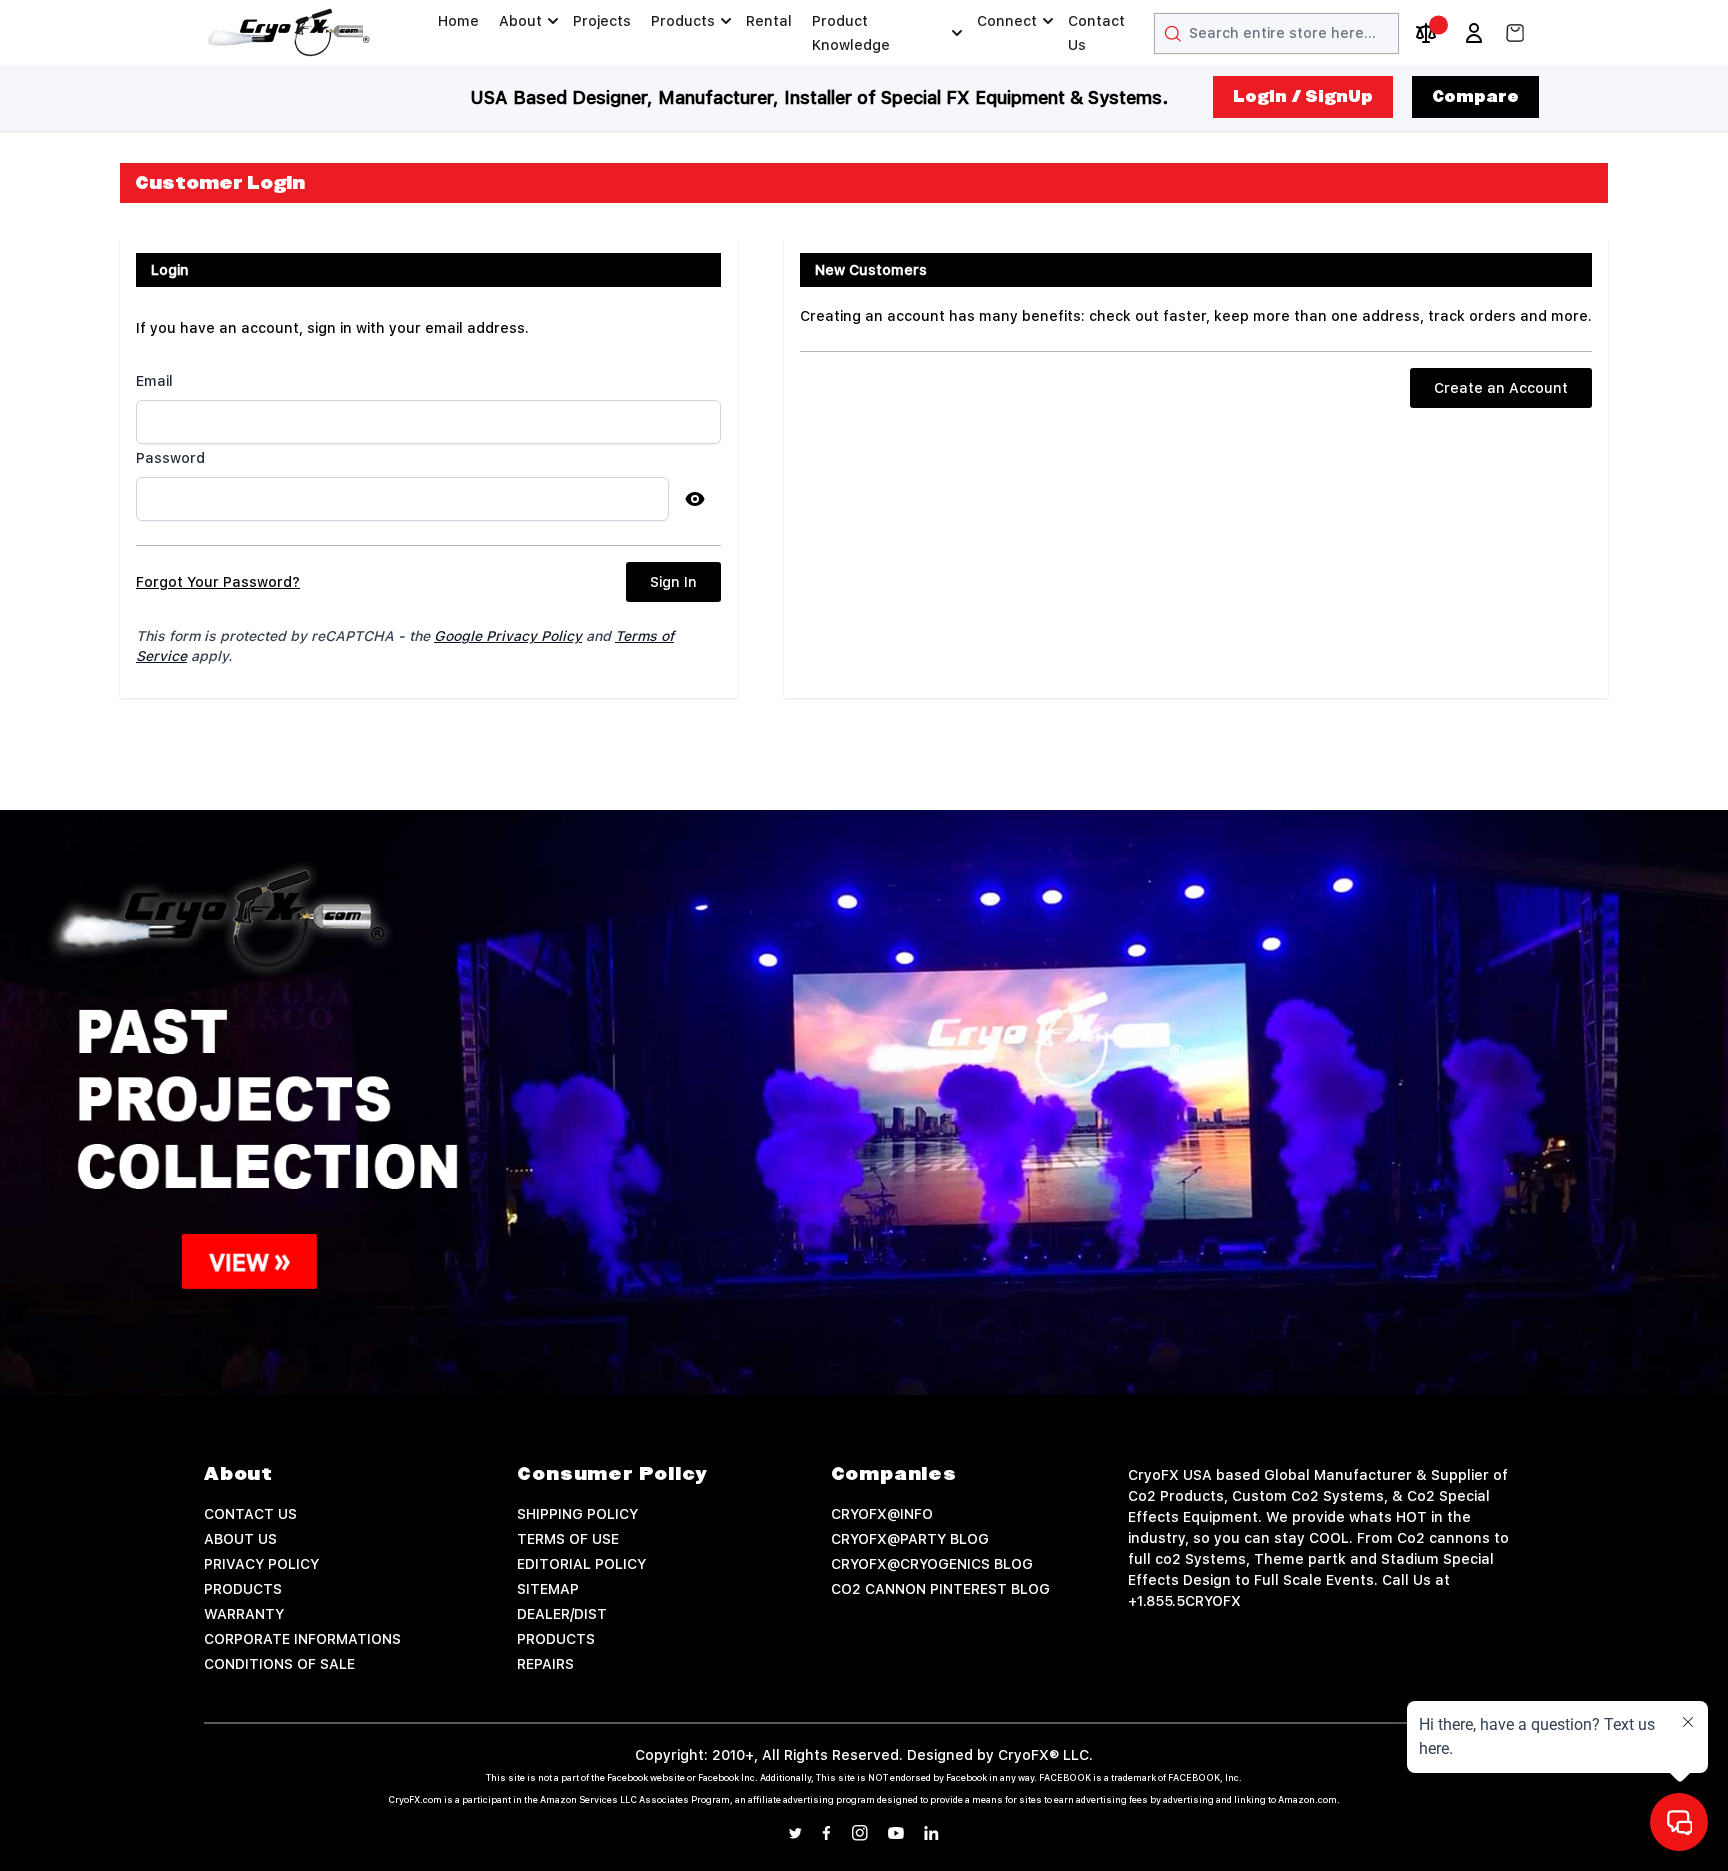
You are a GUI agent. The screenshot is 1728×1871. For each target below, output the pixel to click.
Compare (1475, 97)
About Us (240, 1539)
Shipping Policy (577, 1514)
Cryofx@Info (882, 1514)
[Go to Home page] (289, 32)
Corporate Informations (302, 1639)
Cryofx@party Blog (910, 1539)
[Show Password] (695, 499)
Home (458, 21)
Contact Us (1096, 33)
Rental (769, 21)
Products (683, 21)
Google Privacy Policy (508, 636)
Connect (1007, 21)
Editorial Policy (581, 1564)
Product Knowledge (851, 33)
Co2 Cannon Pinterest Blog (940, 1589)
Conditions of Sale (279, 1664)
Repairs (545, 1664)
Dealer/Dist (562, 1614)
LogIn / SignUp (1303, 97)
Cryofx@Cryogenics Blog (932, 1564)
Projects (602, 21)
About (520, 21)
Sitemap (548, 1589)
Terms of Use (568, 1539)
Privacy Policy (261, 1564)
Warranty (244, 1614)
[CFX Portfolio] (864, 1102)
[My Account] (1474, 33)
